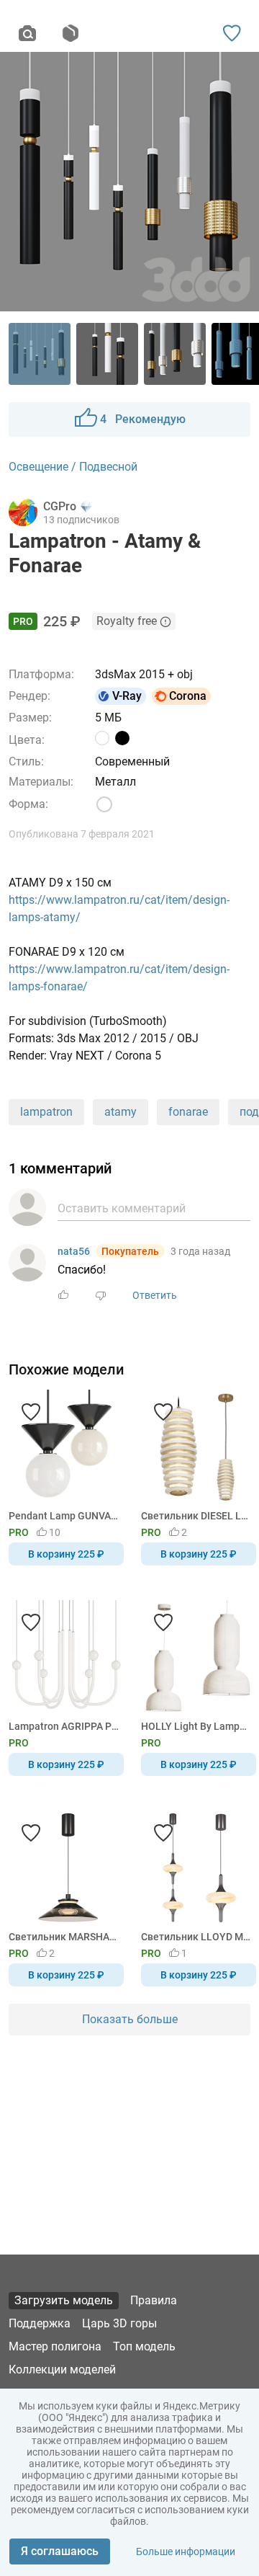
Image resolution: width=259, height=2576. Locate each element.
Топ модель (144, 2346)
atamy (121, 1112)
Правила (154, 2300)
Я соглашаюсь (60, 2551)
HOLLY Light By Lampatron (196, 1726)
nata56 (74, 1251)
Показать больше (130, 2019)
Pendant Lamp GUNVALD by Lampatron (64, 1516)
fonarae (188, 1112)
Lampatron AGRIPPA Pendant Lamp (64, 1726)
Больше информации (186, 2551)
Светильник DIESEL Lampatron (196, 1516)
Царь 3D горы (119, 2323)
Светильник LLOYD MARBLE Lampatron (196, 1937)
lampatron (46, 1112)
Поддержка (40, 2323)
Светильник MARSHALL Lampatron (64, 1937)
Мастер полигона (55, 2346)
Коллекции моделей (62, 2370)
